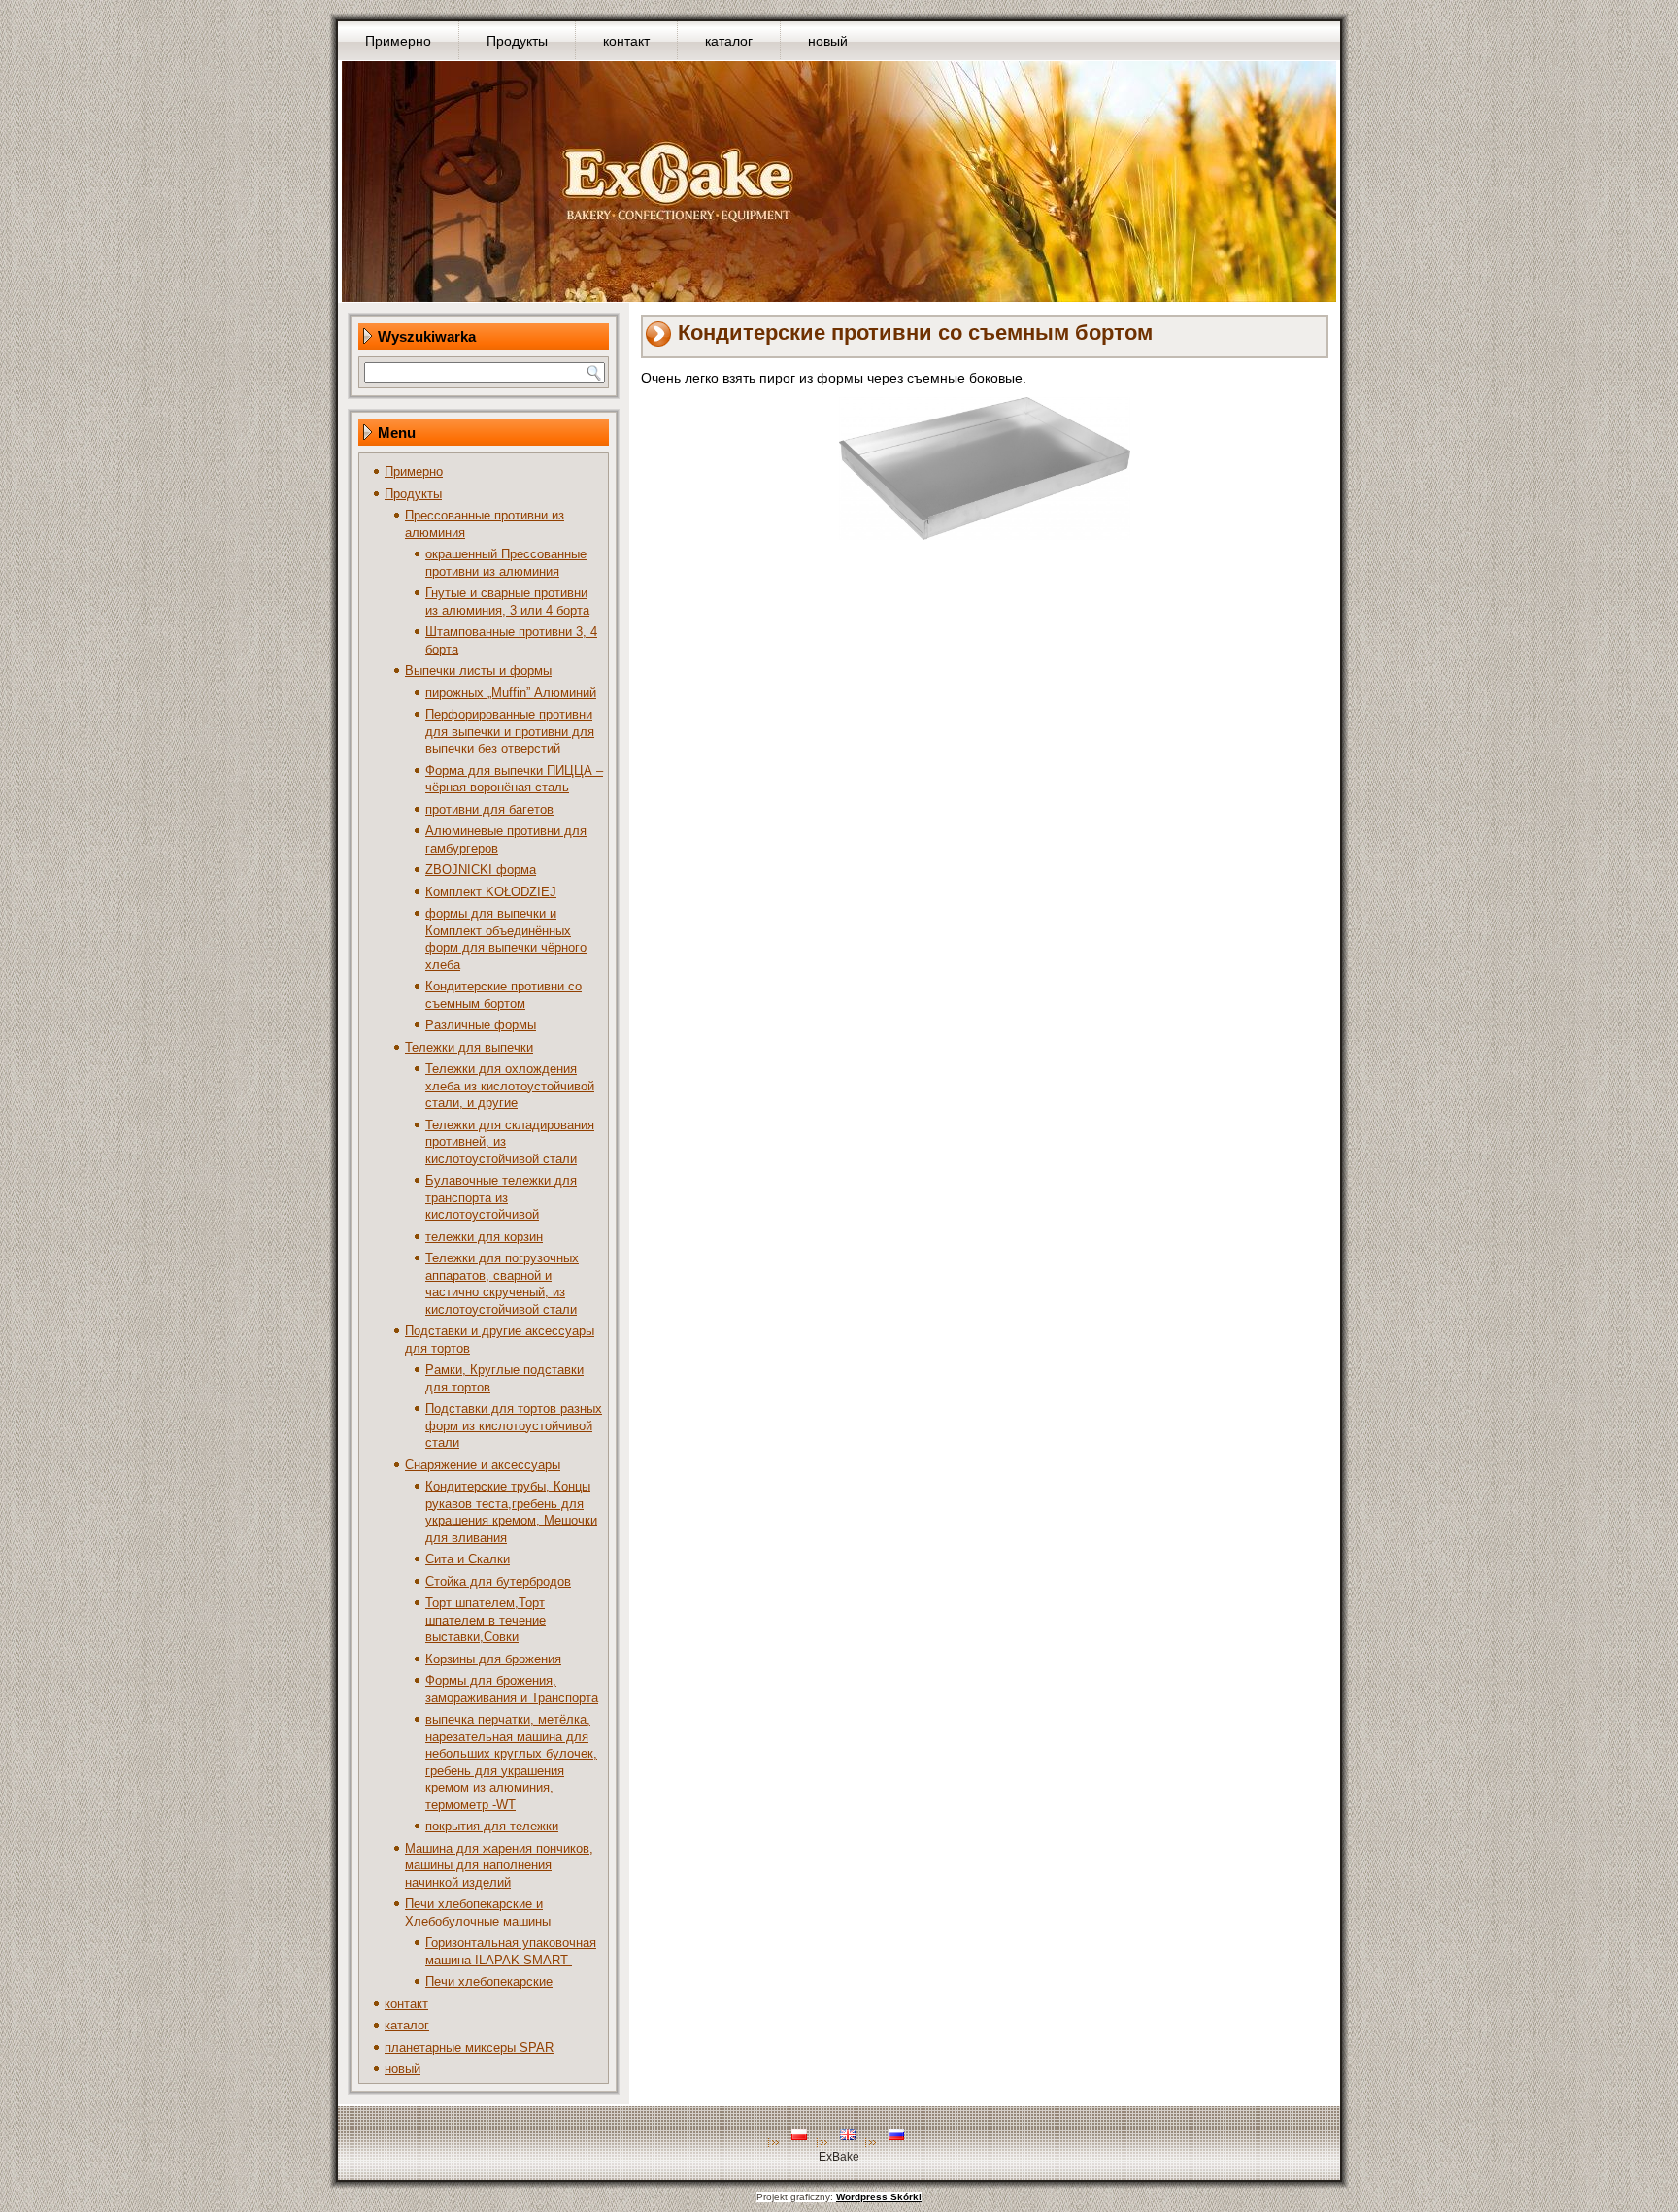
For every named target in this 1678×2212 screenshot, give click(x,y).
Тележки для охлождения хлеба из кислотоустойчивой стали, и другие (510, 1086)
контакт (626, 41)
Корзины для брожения (493, 1659)
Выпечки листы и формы (478, 670)
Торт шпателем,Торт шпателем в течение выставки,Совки (486, 1620)
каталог (729, 41)
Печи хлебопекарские (489, 1981)
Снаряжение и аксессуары (483, 1465)
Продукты (517, 41)
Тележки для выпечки (469, 1047)
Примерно (398, 41)
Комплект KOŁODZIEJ (491, 892)
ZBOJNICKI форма (481, 870)
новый (828, 41)
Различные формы (481, 1025)
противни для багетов (489, 809)
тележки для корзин (484, 1237)
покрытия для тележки (492, 1826)
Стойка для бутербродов (498, 1581)
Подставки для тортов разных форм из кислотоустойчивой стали (514, 1425)
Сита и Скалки (468, 1559)
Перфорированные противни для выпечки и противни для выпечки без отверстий (510, 731)
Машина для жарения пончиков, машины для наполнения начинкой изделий (499, 1865)
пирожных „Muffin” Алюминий (511, 693)
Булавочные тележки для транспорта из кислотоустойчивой (501, 1197)
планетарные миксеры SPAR (469, 2047)
